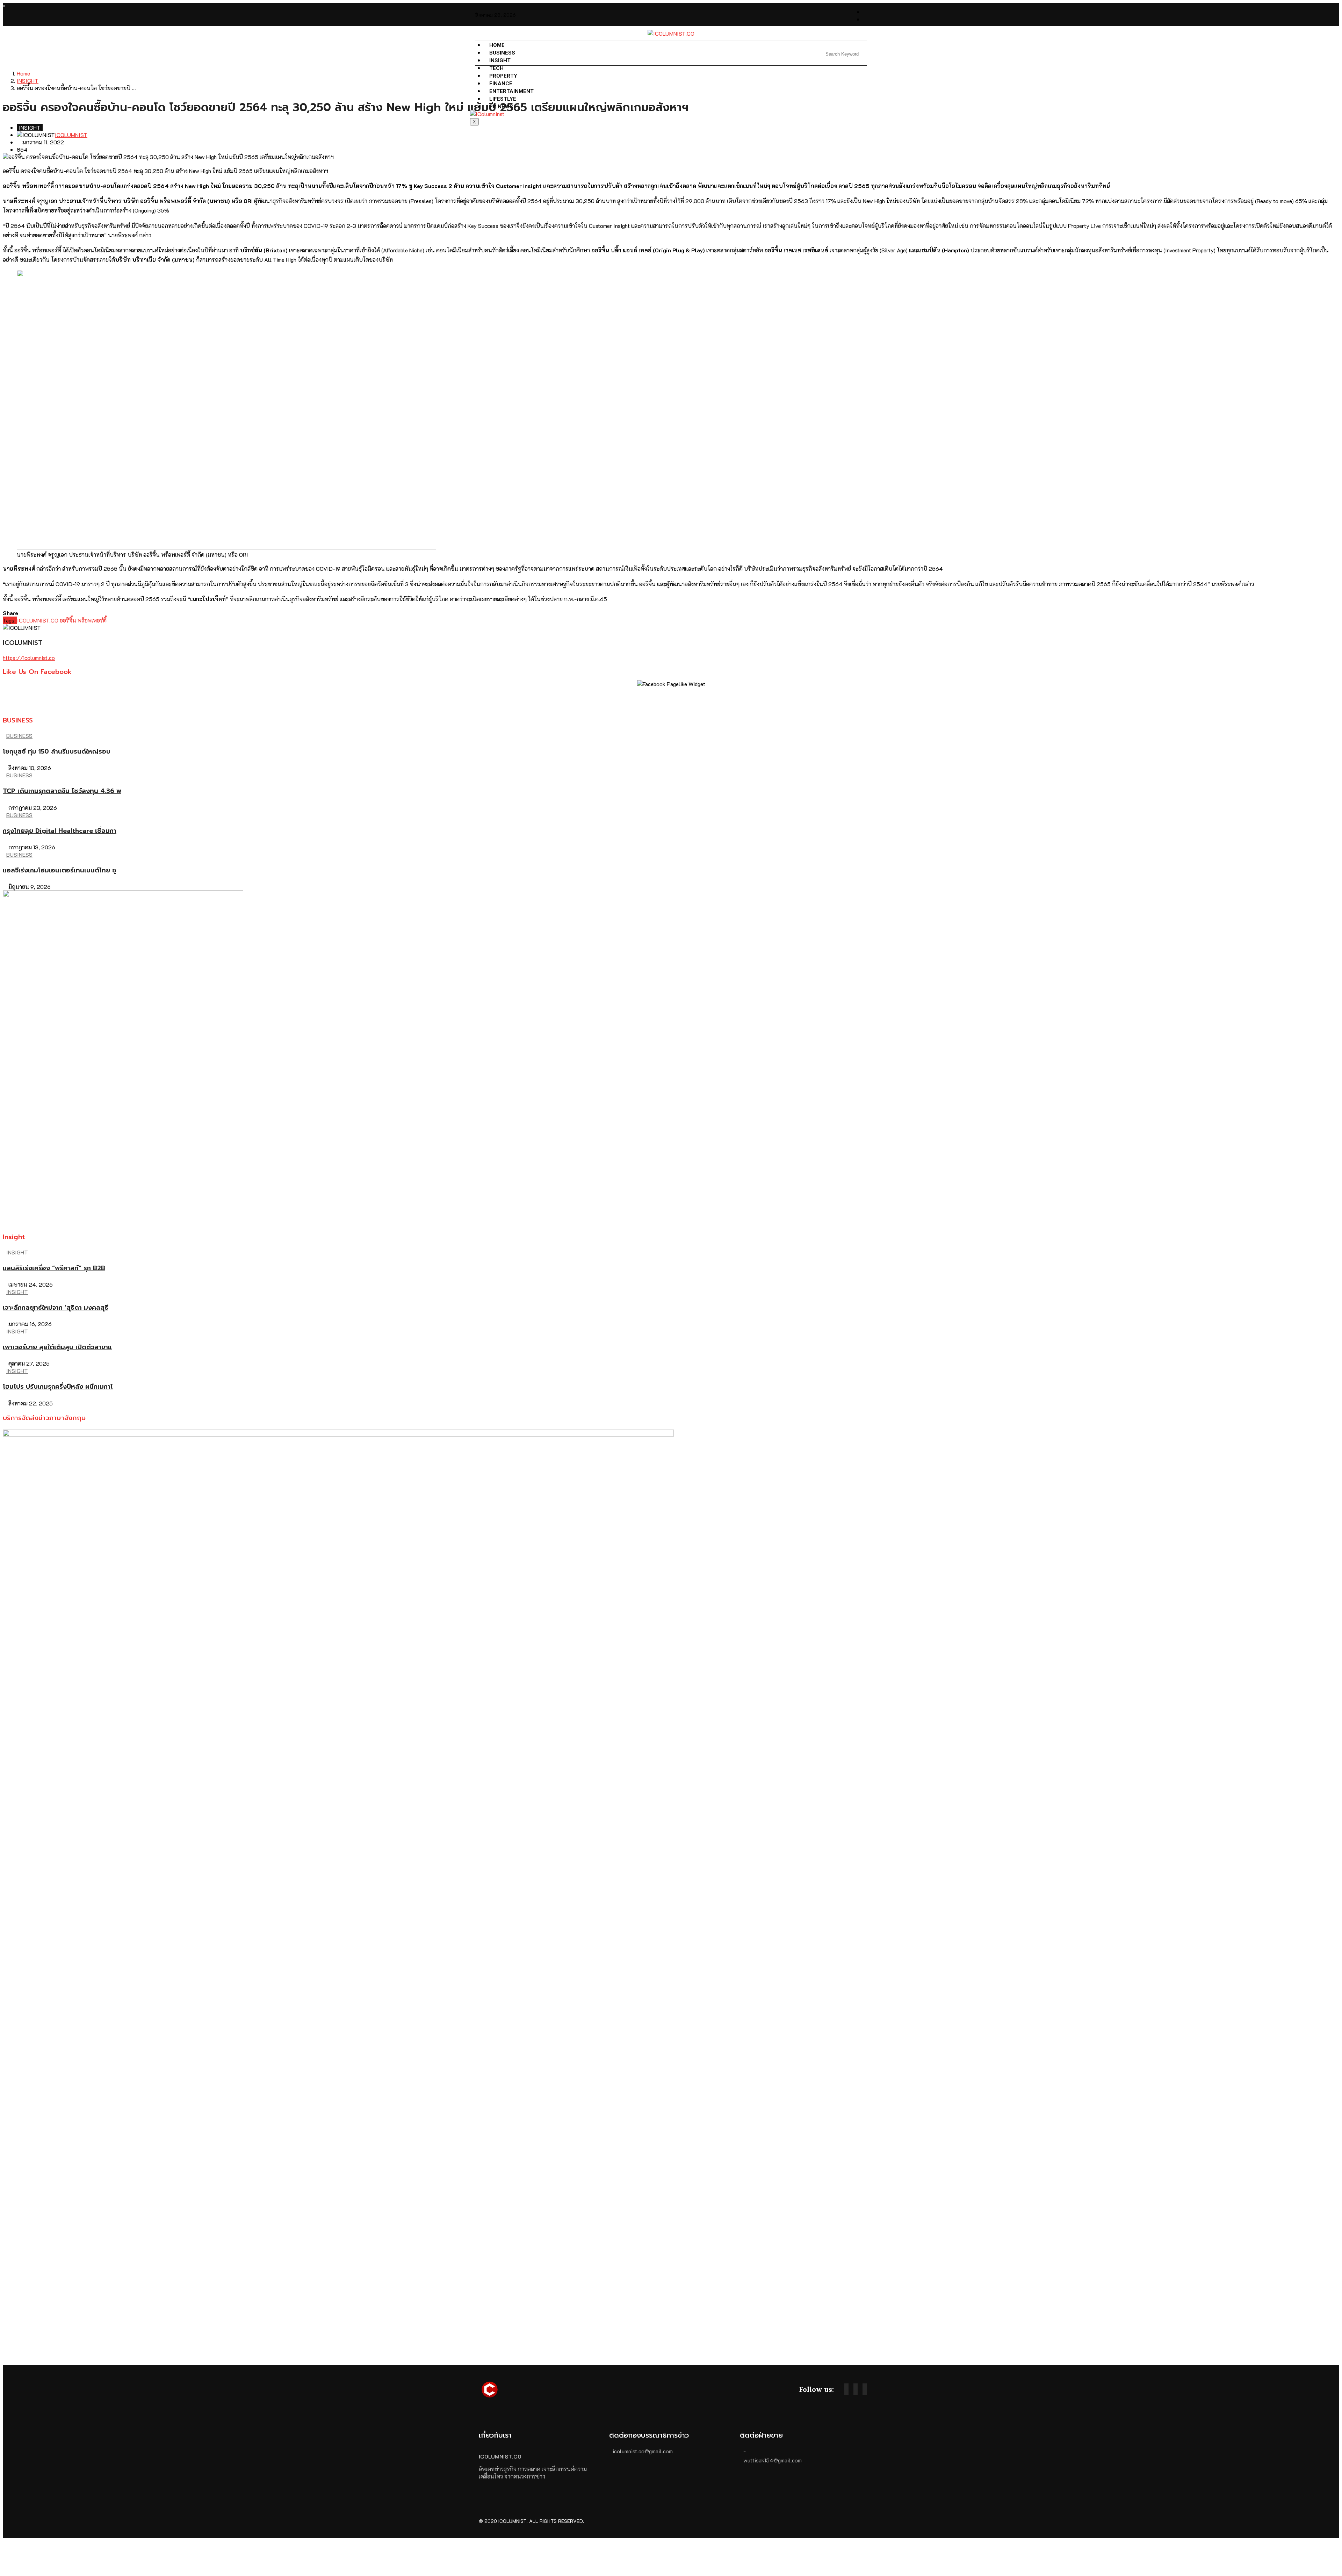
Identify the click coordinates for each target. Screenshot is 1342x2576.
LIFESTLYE (503, 99)
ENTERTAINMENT (511, 91)
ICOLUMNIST (71, 135)
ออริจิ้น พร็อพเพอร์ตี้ (83, 620)
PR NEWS (501, 107)
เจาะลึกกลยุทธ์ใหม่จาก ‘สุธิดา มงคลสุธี (56, 1308)
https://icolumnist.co (29, 658)
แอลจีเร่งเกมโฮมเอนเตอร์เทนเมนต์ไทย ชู (60, 870)
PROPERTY (503, 76)
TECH (496, 68)
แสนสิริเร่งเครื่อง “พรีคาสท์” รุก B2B (54, 1268)
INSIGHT (500, 60)
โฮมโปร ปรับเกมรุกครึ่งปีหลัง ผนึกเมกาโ (58, 1387)
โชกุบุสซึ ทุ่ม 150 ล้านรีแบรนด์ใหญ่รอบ (57, 751)
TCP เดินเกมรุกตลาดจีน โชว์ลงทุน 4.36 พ (62, 791)
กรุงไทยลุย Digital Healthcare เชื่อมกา (60, 831)
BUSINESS (502, 53)
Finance (501, 84)
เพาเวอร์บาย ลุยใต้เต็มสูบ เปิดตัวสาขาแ (57, 1347)
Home (497, 45)
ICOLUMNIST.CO (38, 620)
